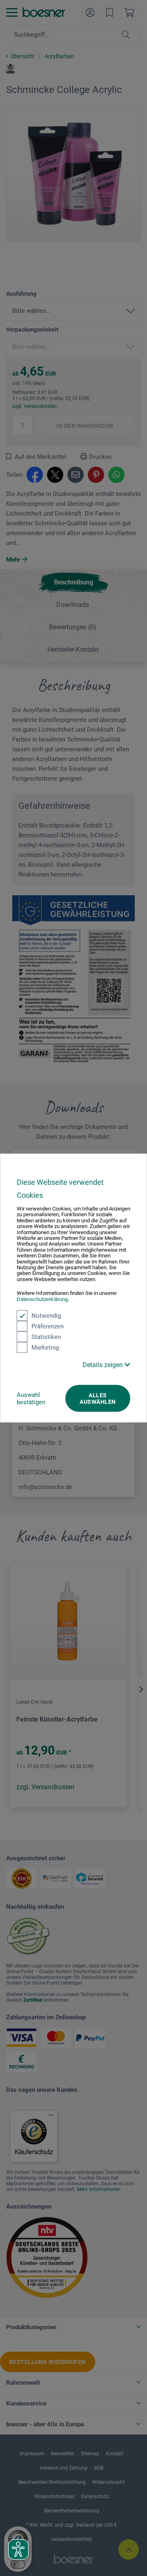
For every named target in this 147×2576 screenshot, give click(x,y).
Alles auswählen (98, 1399)
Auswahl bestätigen (31, 1399)
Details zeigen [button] (104, 1365)
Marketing (45, 1348)
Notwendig (46, 1316)
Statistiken (46, 1337)
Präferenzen (48, 1326)
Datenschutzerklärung (42, 1299)
